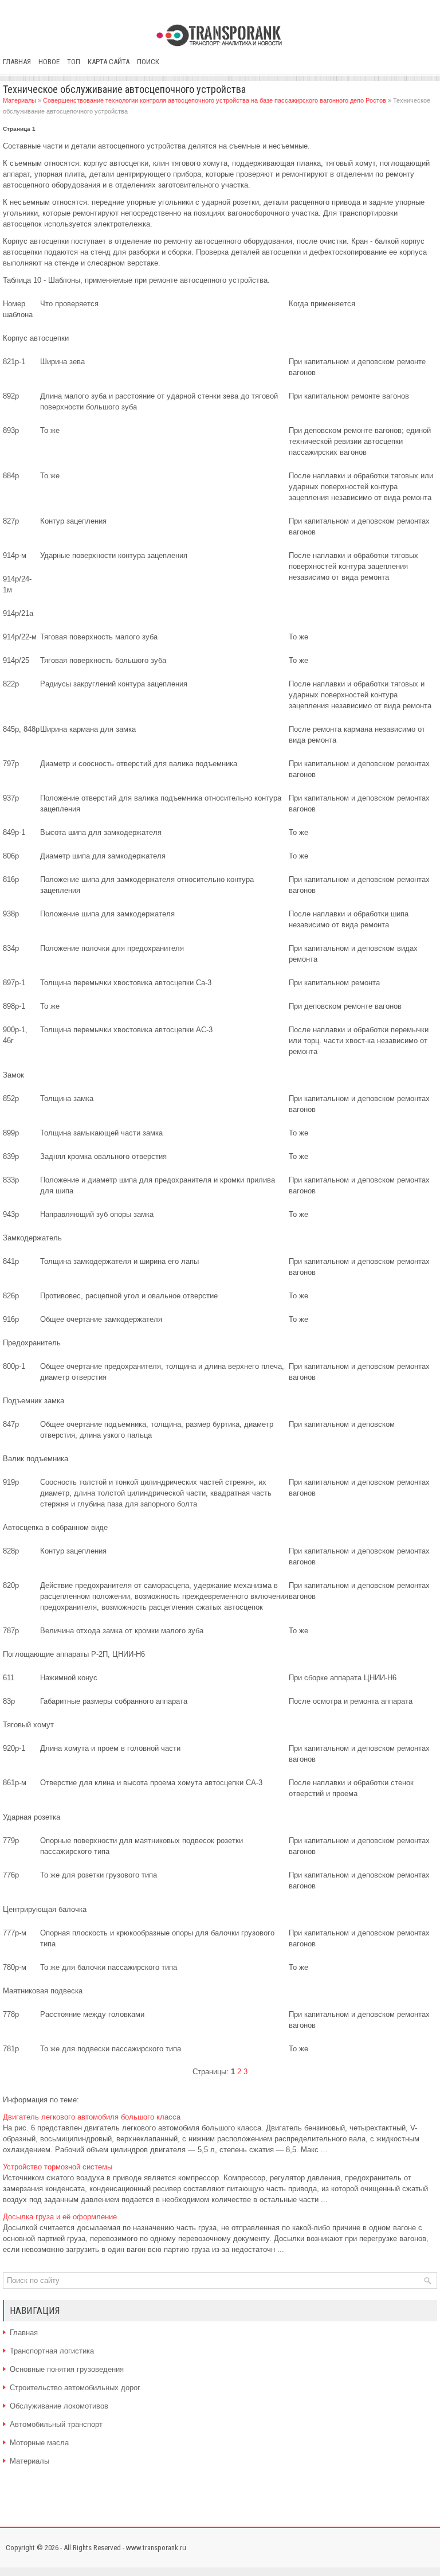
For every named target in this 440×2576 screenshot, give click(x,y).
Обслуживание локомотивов (59, 2406)
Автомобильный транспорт (56, 2424)
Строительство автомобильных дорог (75, 2388)
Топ (74, 62)
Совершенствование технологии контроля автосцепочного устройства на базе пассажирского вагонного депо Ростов (215, 100)
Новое (49, 62)
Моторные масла (39, 2443)
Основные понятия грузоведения (67, 2369)
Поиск (148, 62)
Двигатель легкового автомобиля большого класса (92, 2117)
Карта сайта (109, 62)
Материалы (19, 100)
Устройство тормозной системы (58, 2167)
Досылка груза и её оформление (60, 2217)
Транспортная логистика (52, 2351)
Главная (17, 62)
